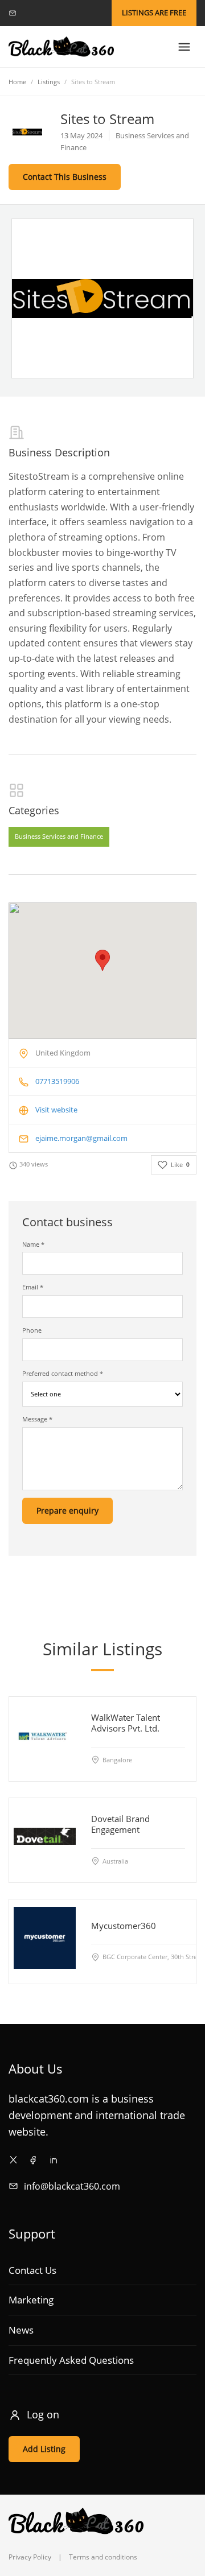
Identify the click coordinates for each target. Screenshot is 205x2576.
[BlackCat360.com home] (61, 47)
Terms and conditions (103, 2557)
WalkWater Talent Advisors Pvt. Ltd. (126, 1723)
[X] (13, 2160)
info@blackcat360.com (72, 2186)
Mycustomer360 (124, 1926)
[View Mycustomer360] (45, 1937)
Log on (43, 2414)
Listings (49, 82)
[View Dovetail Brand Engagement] (45, 1836)
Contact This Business (65, 177)
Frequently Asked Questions (71, 2360)
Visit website (56, 1110)
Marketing (31, 2300)
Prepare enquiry (67, 1510)
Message (37, 1419)
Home (17, 82)
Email (33, 1287)
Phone (32, 1330)
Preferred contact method (63, 1373)
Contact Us (32, 2270)
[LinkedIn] (53, 2160)
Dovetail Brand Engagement (120, 1824)
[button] (102, 960)
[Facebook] (33, 2160)
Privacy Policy (30, 2557)
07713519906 (57, 1081)
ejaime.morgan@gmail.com (81, 1138)
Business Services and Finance (59, 837)
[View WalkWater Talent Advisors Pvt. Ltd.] (45, 1735)
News (21, 2330)
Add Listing (44, 2449)
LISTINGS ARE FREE (154, 13)
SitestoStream (39, 476)
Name (33, 1244)
